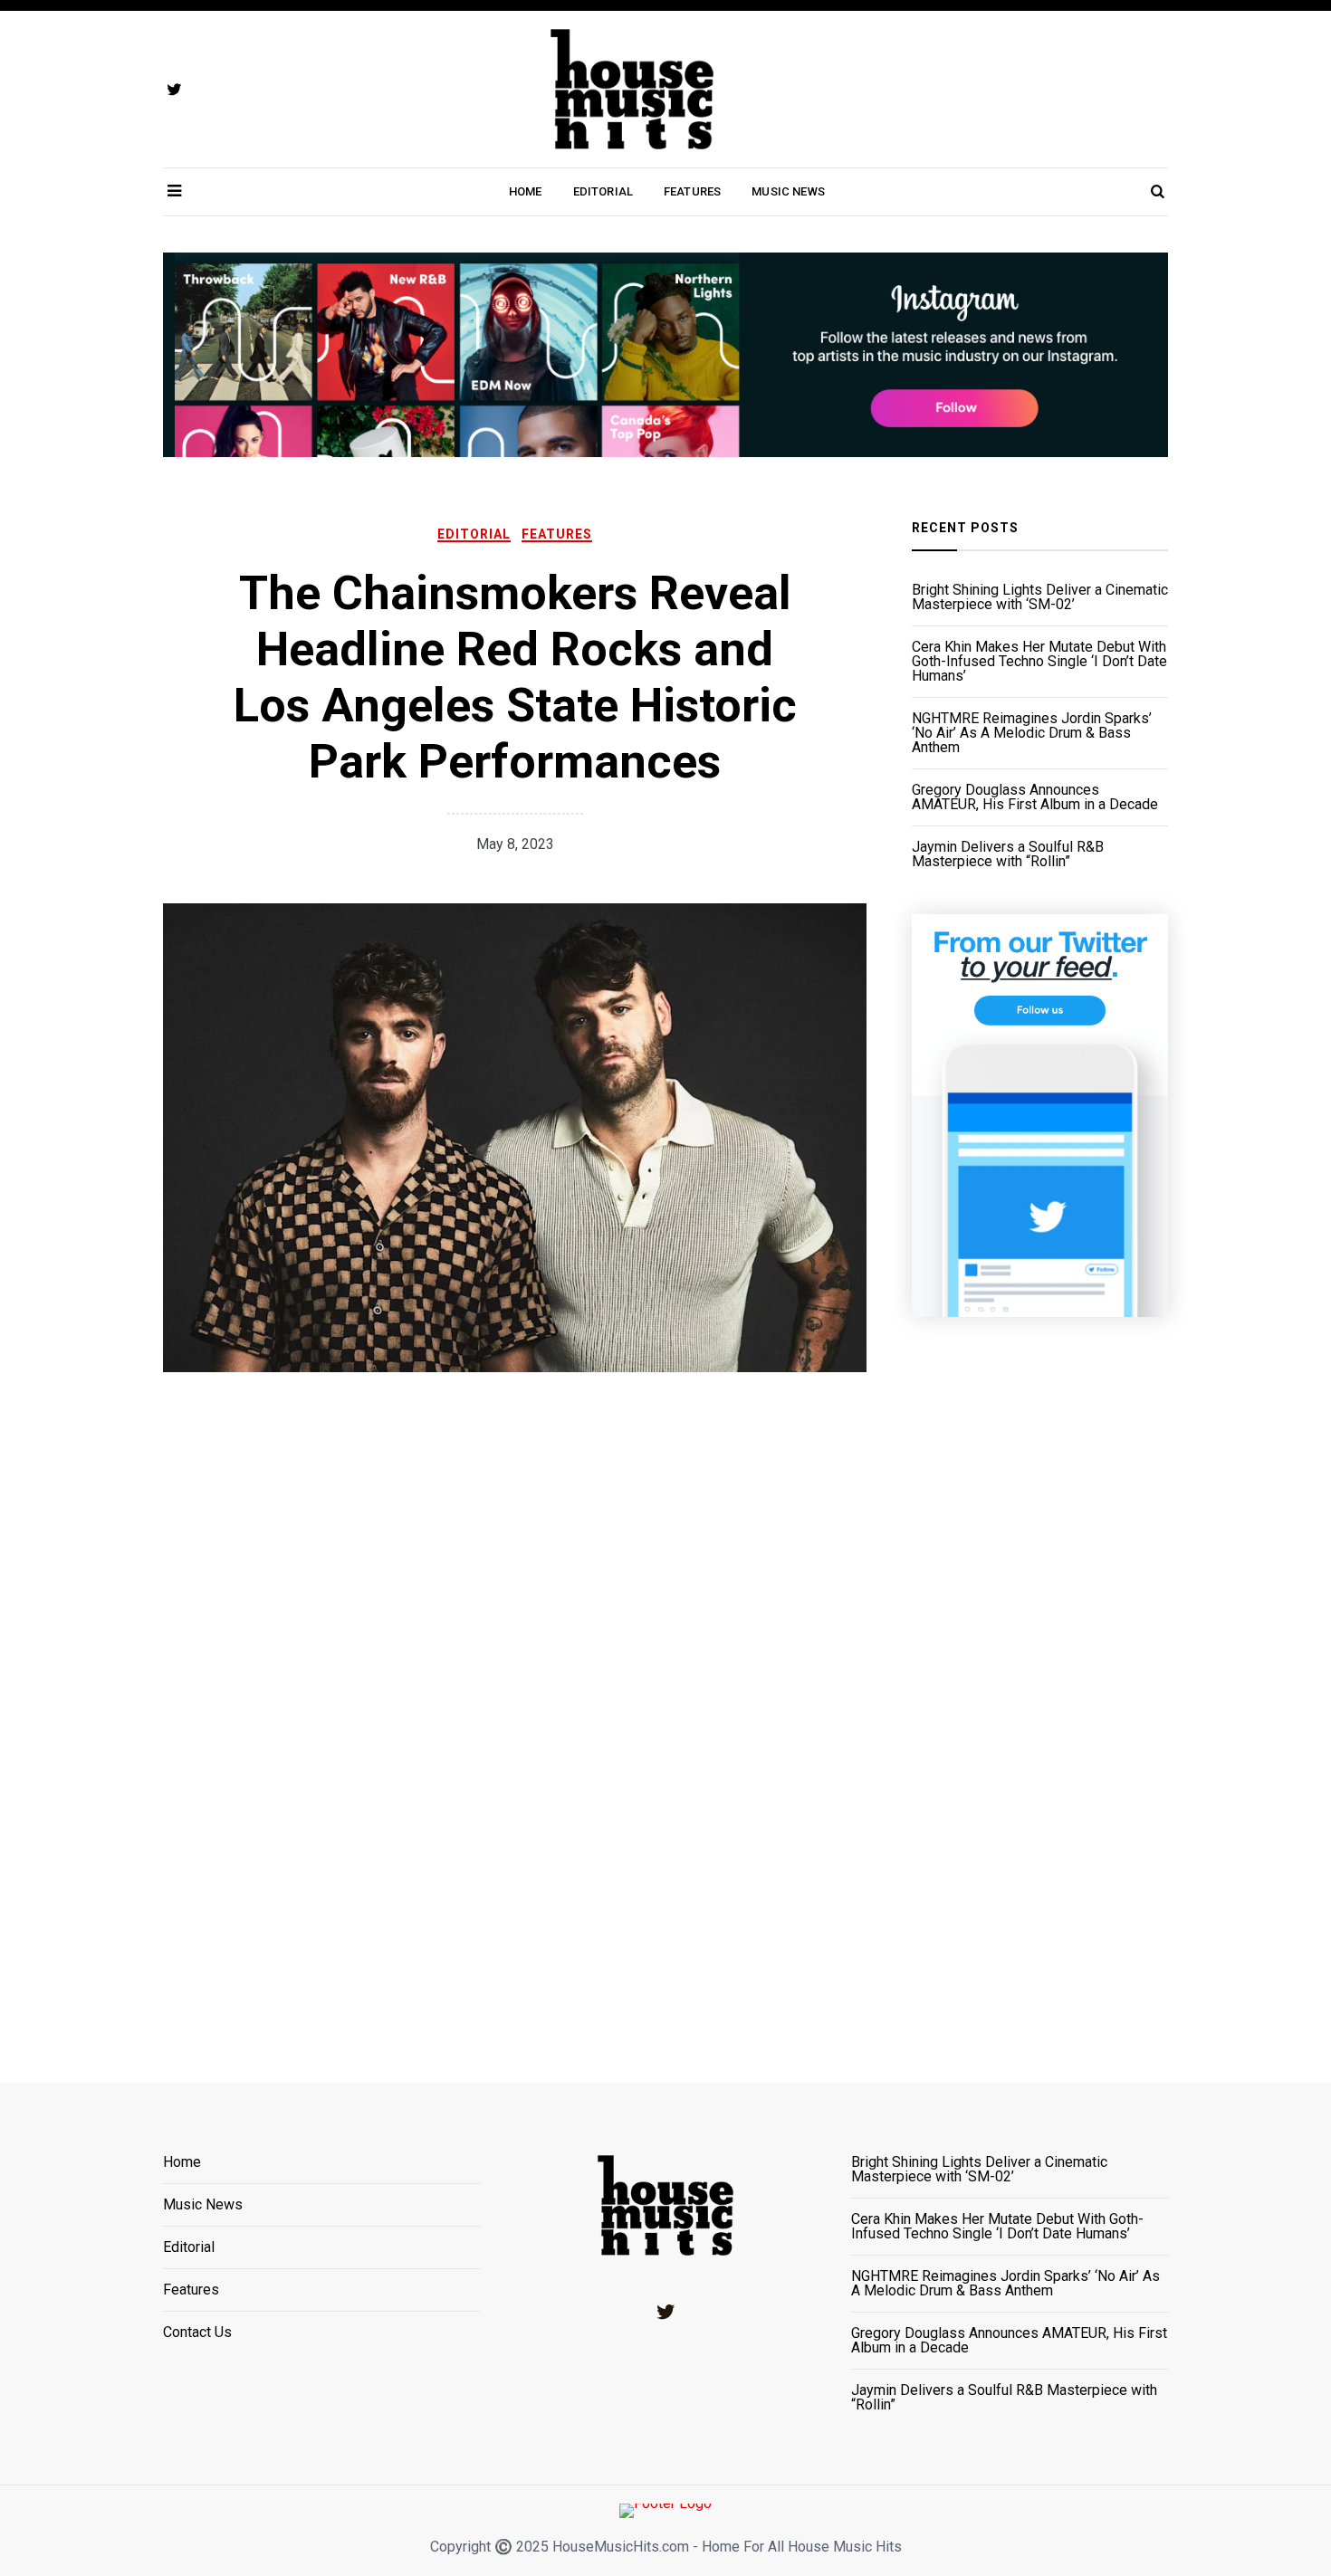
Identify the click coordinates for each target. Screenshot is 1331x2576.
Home (526, 191)
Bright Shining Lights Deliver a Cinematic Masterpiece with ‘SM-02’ (1040, 597)
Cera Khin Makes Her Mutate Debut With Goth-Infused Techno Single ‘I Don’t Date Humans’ (1039, 662)
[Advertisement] (1040, 1677)
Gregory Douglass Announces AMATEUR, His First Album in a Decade (1035, 797)
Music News (788, 191)
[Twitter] (665, 2312)
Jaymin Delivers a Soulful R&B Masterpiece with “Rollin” (1008, 854)
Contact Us (197, 2333)
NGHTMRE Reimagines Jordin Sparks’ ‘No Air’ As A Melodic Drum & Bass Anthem (1032, 733)
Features (692, 191)
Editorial (603, 191)
